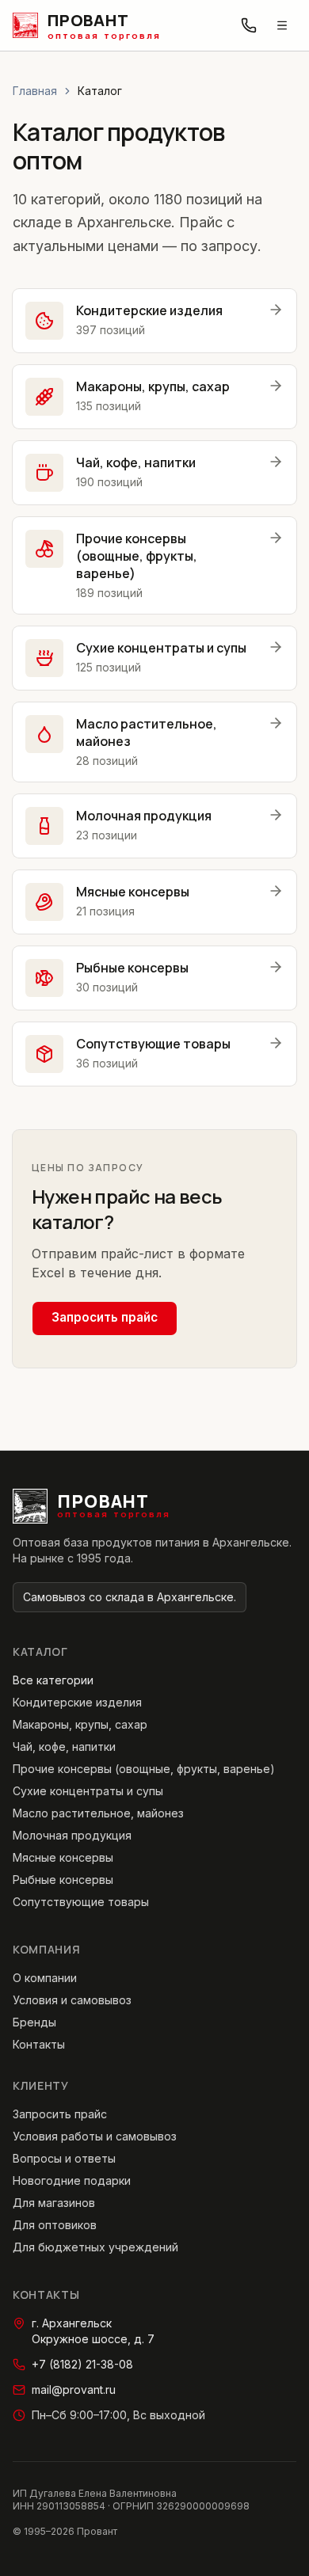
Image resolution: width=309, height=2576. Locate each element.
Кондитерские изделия (77, 1702)
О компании (45, 1978)
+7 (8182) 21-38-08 (82, 2364)
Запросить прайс (105, 1317)
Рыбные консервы (63, 1880)
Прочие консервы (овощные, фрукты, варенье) (144, 1769)
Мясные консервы (63, 1857)
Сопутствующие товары (81, 1902)
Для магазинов (54, 2203)
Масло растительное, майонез (98, 1813)
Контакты (39, 2044)
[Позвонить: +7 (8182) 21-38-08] (249, 25)
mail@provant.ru (74, 2390)
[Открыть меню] (282, 25)
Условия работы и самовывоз (95, 2136)
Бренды (34, 2022)
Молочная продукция (72, 1835)
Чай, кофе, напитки (64, 1747)
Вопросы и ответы (64, 2158)
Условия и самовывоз (72, 2000)
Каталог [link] (100, 91)
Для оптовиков (55, 2225)
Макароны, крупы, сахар (80, 1724)
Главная (35, 91)
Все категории (53, 1680)
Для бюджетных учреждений (95, 2247)
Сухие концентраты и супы (88, 1791)
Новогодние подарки (72, 2180)
